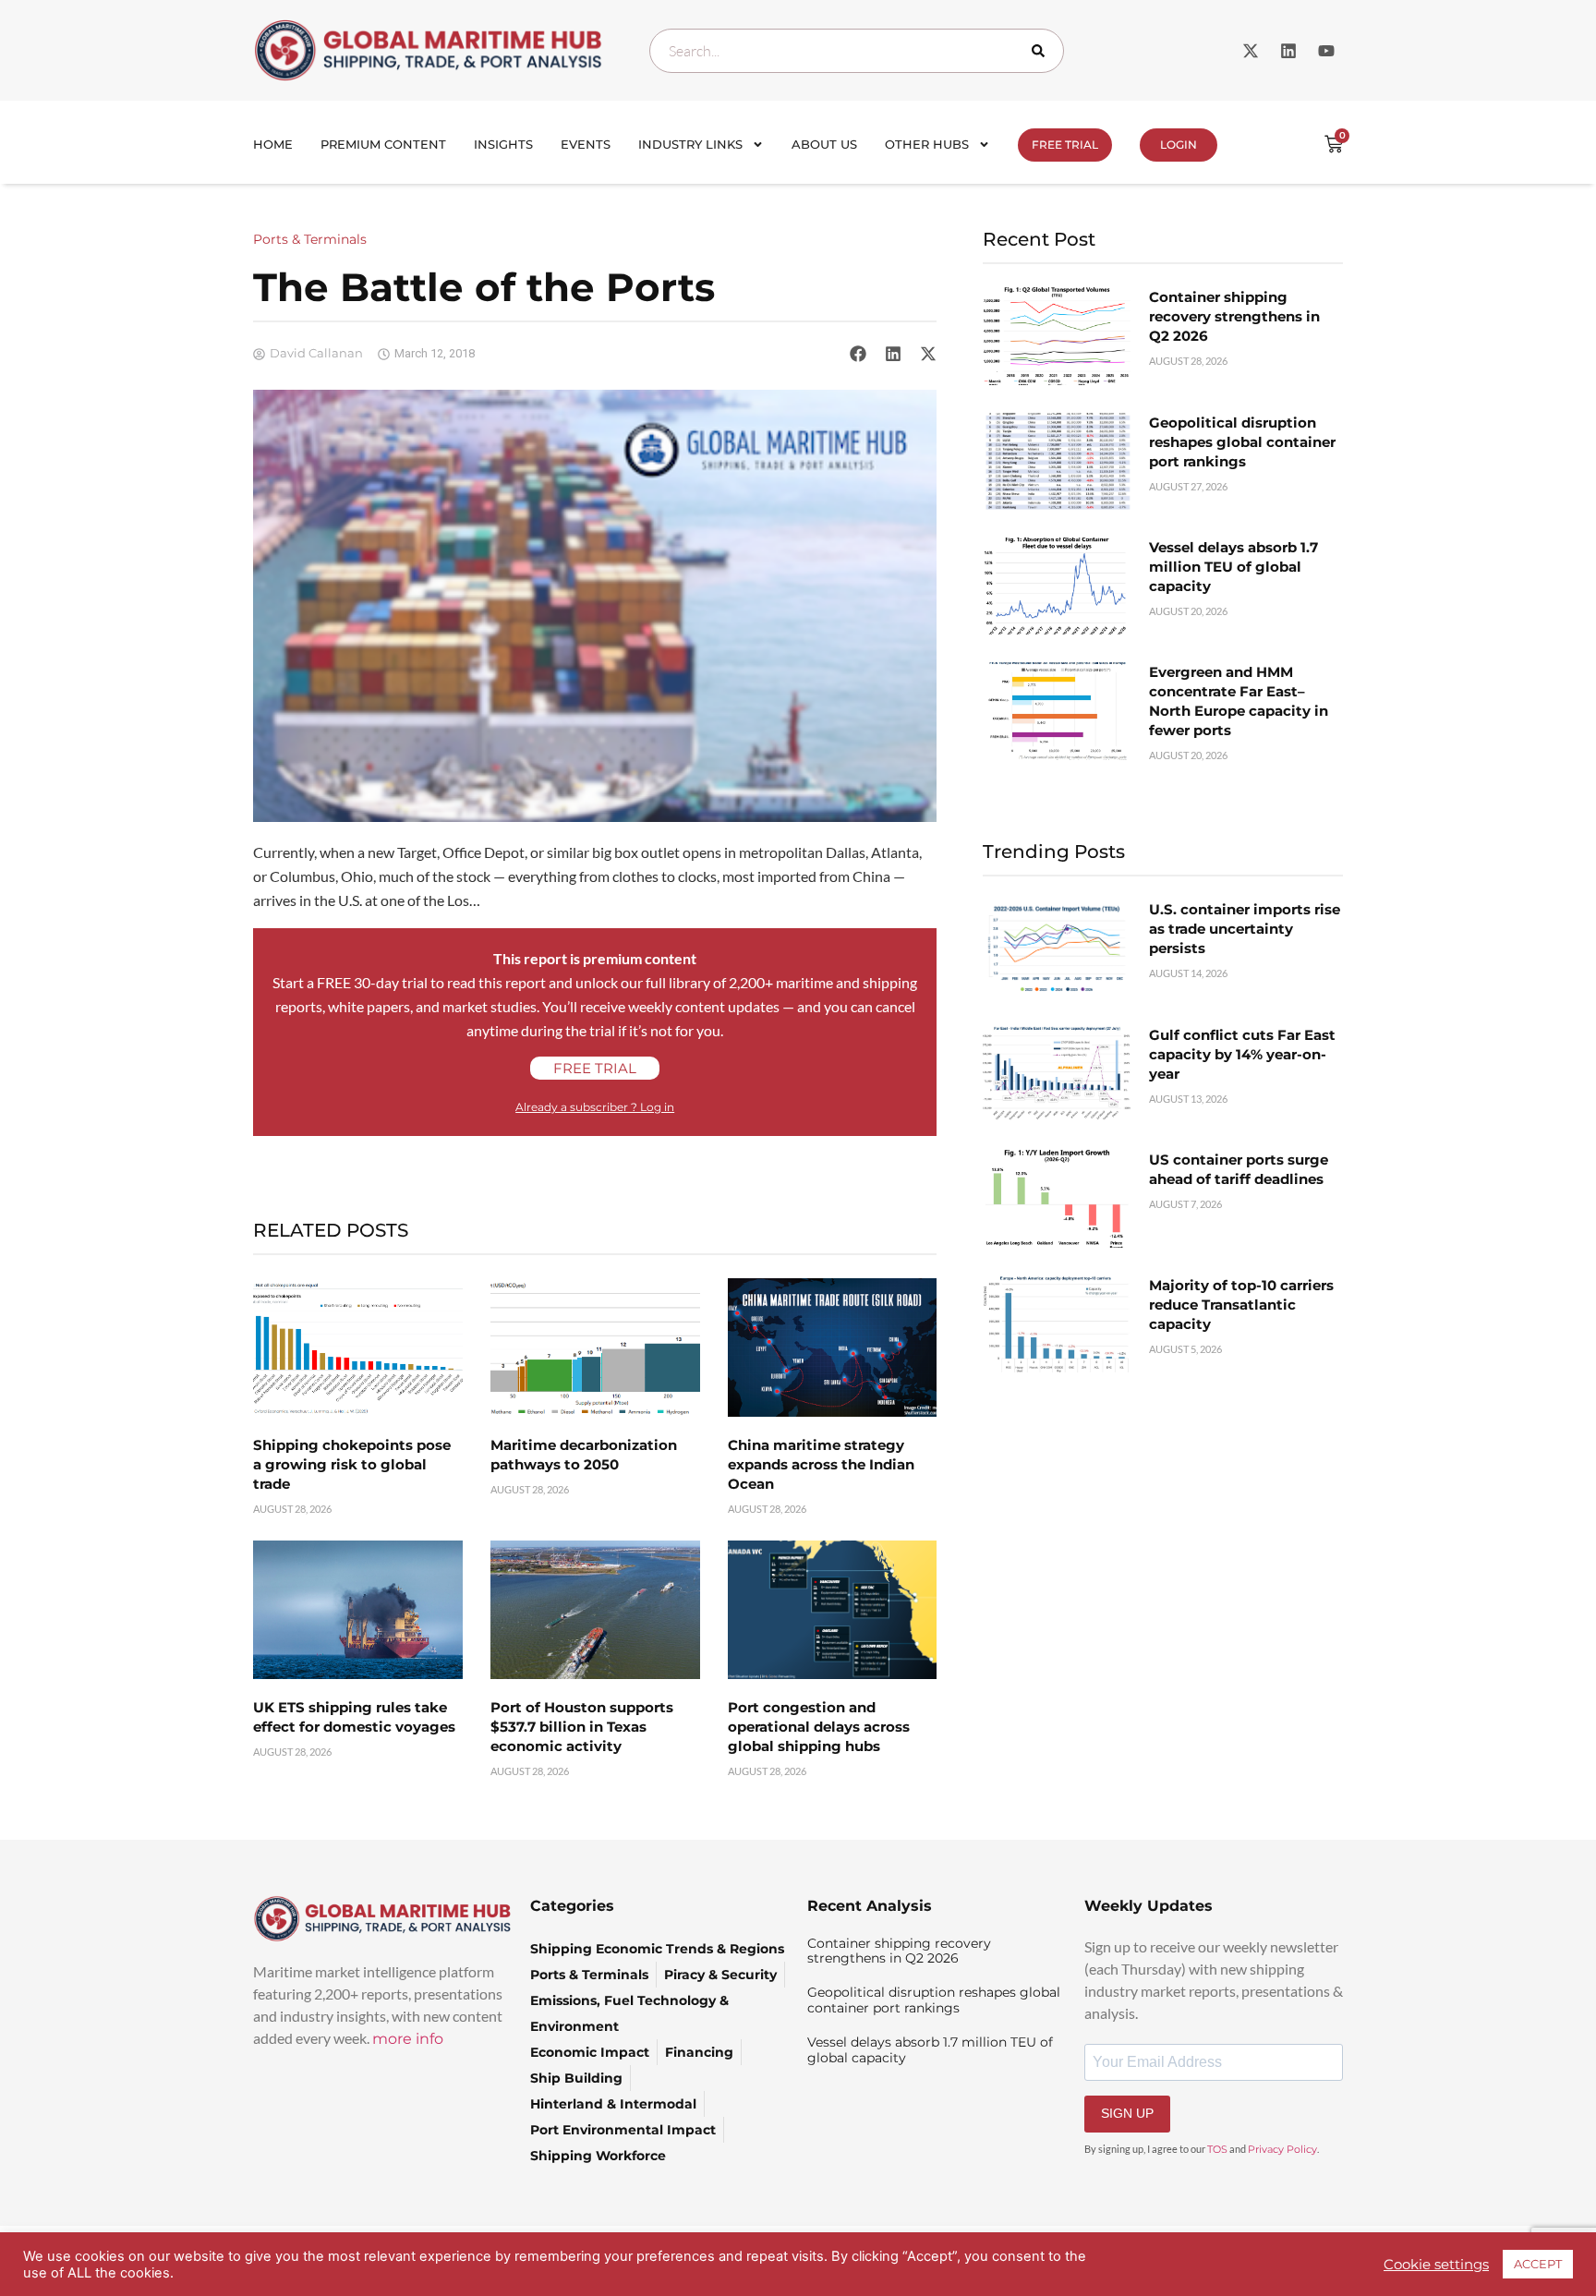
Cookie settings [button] (1436, 2265)
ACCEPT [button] (1538, 2264)
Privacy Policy (1282, 2149)
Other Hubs (927, 144)
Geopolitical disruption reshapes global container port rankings (1242, 442)
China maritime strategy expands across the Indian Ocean (821, 1464)
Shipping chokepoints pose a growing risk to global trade (352, 1464)
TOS (1217, 2149)
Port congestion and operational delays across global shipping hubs (819, 1727)
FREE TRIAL (1065, 145)
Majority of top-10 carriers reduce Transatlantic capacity (1241, 1305)
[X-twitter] (1251, 51)
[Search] (1042, 51)
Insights (503, 144)
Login (1179, 145)
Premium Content (383, 144)
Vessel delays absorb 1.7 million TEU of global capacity (1233, 567)
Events (586, 144)
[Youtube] (1326, 51)
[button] (858, 354)
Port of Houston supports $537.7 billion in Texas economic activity (582, 1727)
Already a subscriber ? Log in (595, 1107)
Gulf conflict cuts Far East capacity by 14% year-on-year (1242, 1054)
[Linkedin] (1288, 51)
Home (273, 144)
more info (408, 2039)
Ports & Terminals (310, 239)
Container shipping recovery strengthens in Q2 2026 (1234, 316)
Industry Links (690, 144)
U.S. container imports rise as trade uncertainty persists (1245, 929)
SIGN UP (1127, 2113)
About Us (824, 144)
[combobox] (857, 51)
